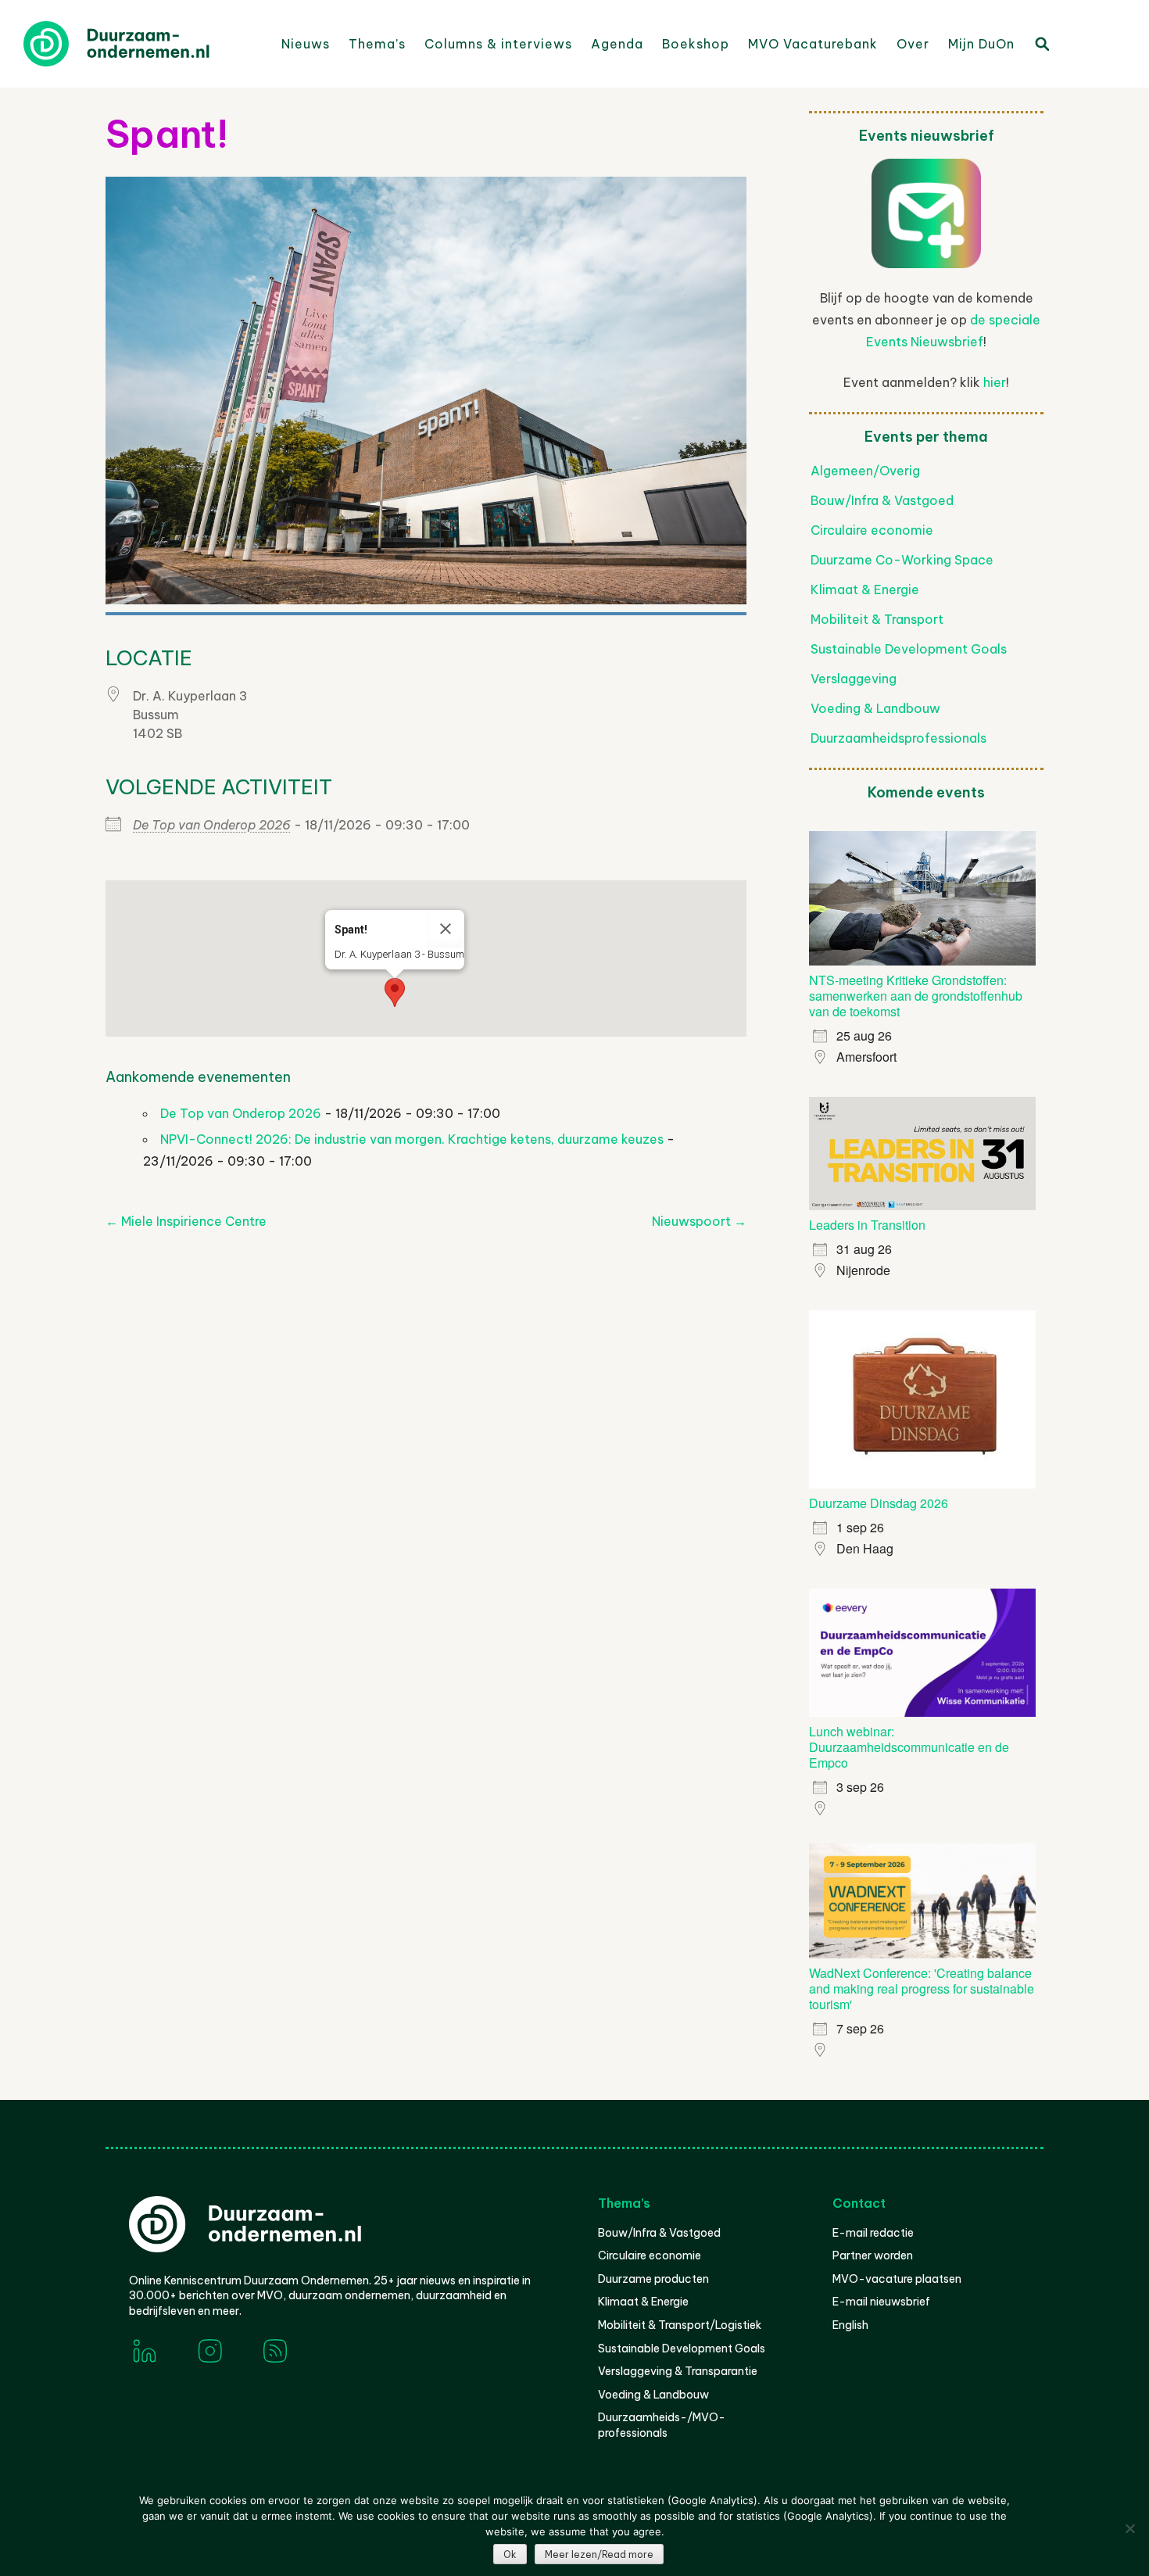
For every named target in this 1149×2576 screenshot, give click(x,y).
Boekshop (696, 44)
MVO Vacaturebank (813, 44)
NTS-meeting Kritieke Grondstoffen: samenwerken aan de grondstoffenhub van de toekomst (916, 996)
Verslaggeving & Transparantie (678, 2371)
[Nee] (1129, 2528)
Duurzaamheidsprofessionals (898, 738)
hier (995, 382)
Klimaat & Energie (865, 589)
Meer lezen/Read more (599, 2555)
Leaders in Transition (867, 1225)
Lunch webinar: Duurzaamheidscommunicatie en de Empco (909, 1747)
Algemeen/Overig (865, 471)
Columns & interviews (498, 44)
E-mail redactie (873, 2233)
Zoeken (1041, 43)
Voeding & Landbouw (875, 708)
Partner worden (873, 2255)
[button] (395, 992)
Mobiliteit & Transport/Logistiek (680, 2325)
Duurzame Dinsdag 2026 (879, 1503)
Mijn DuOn (981, 44)
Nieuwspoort (699, 1221)
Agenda (617, 44)
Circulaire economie (872, 530)
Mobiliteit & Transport (877, 619)
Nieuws (306, 44)
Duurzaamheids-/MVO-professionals (662, 2425)
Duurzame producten (653, 2279)
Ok (510, 2555)
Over (913, 44)
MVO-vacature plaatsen (897, 2279)
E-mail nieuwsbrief (881, 2302)
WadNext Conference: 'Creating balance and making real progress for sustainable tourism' (922, 1988)
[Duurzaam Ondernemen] (141, 44)
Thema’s (377, 44)
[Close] (446, 929)
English (850, 2325)
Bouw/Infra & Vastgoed (882, 500)
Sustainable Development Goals (909, 649)
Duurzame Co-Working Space (902, 560)
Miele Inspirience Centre (186, 1221)
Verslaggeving (854, 679)
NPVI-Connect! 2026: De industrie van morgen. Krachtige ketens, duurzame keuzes (412, 1139)
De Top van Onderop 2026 (212, 825)
